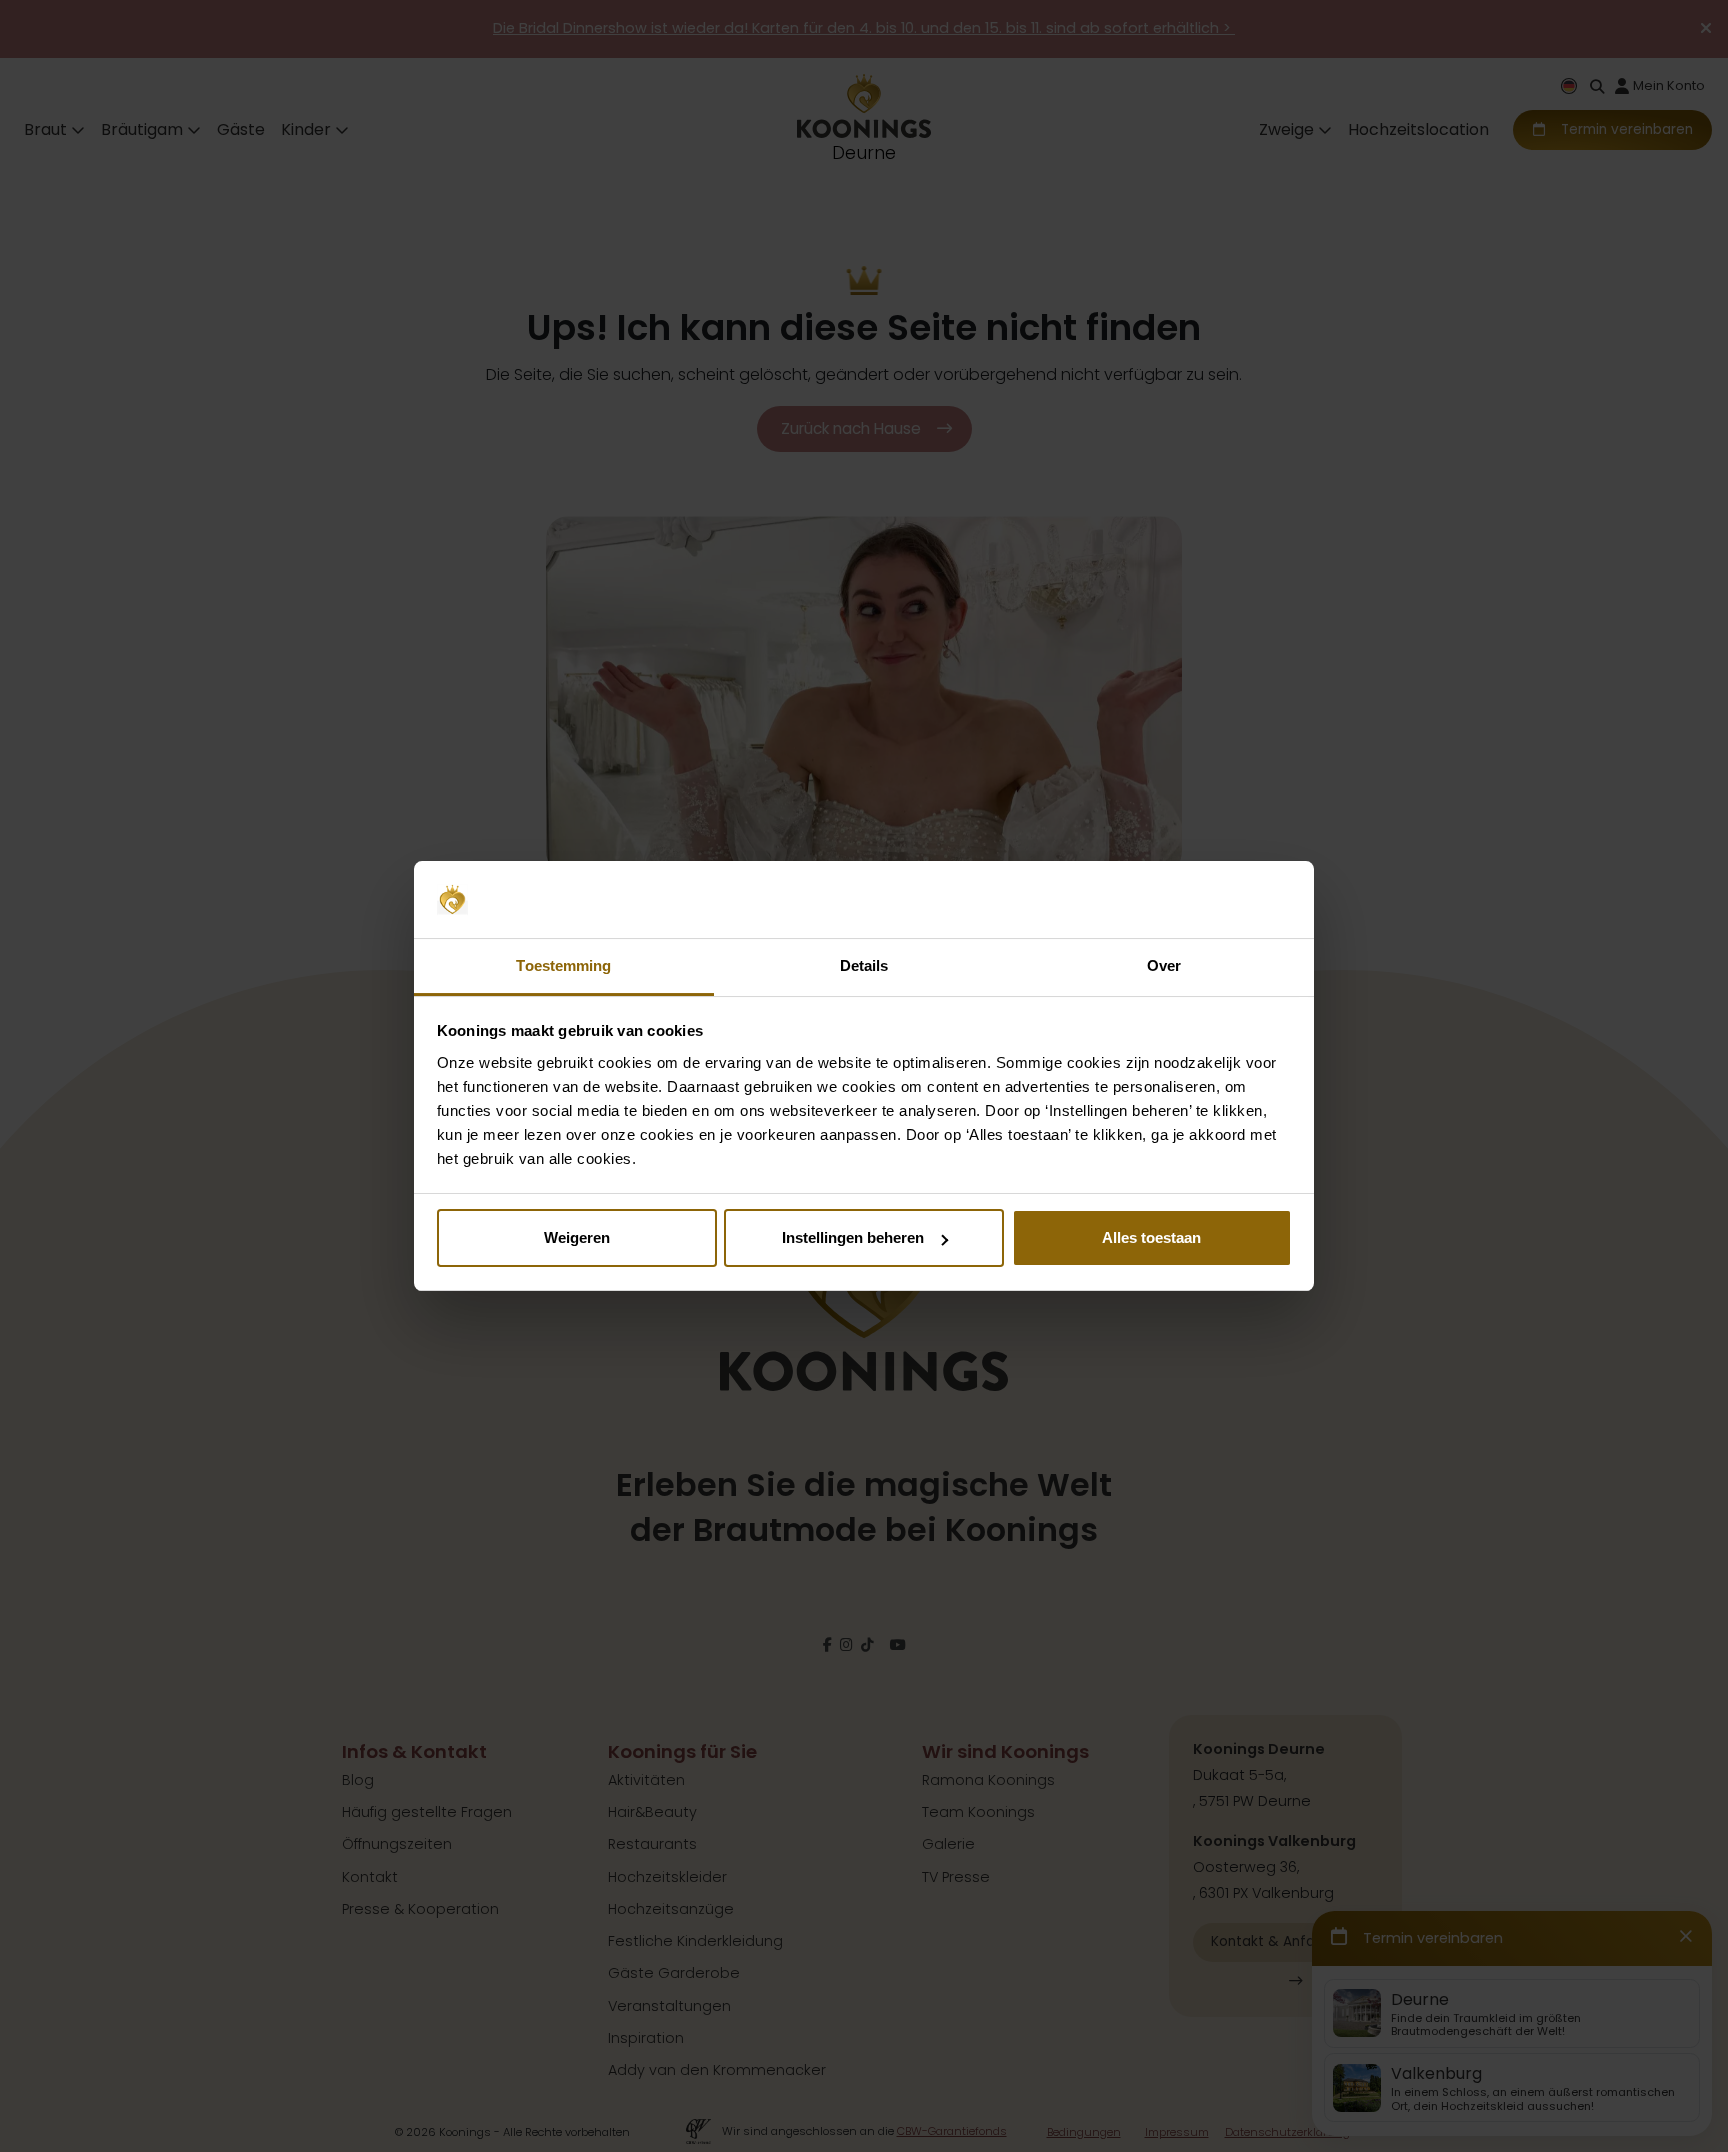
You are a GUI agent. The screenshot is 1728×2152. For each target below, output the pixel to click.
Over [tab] (1164, 965)
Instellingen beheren (853, 1237)
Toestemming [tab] (563, 965)
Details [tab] (864, 965)
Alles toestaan (1151, 1237)
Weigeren (577, 1237)
